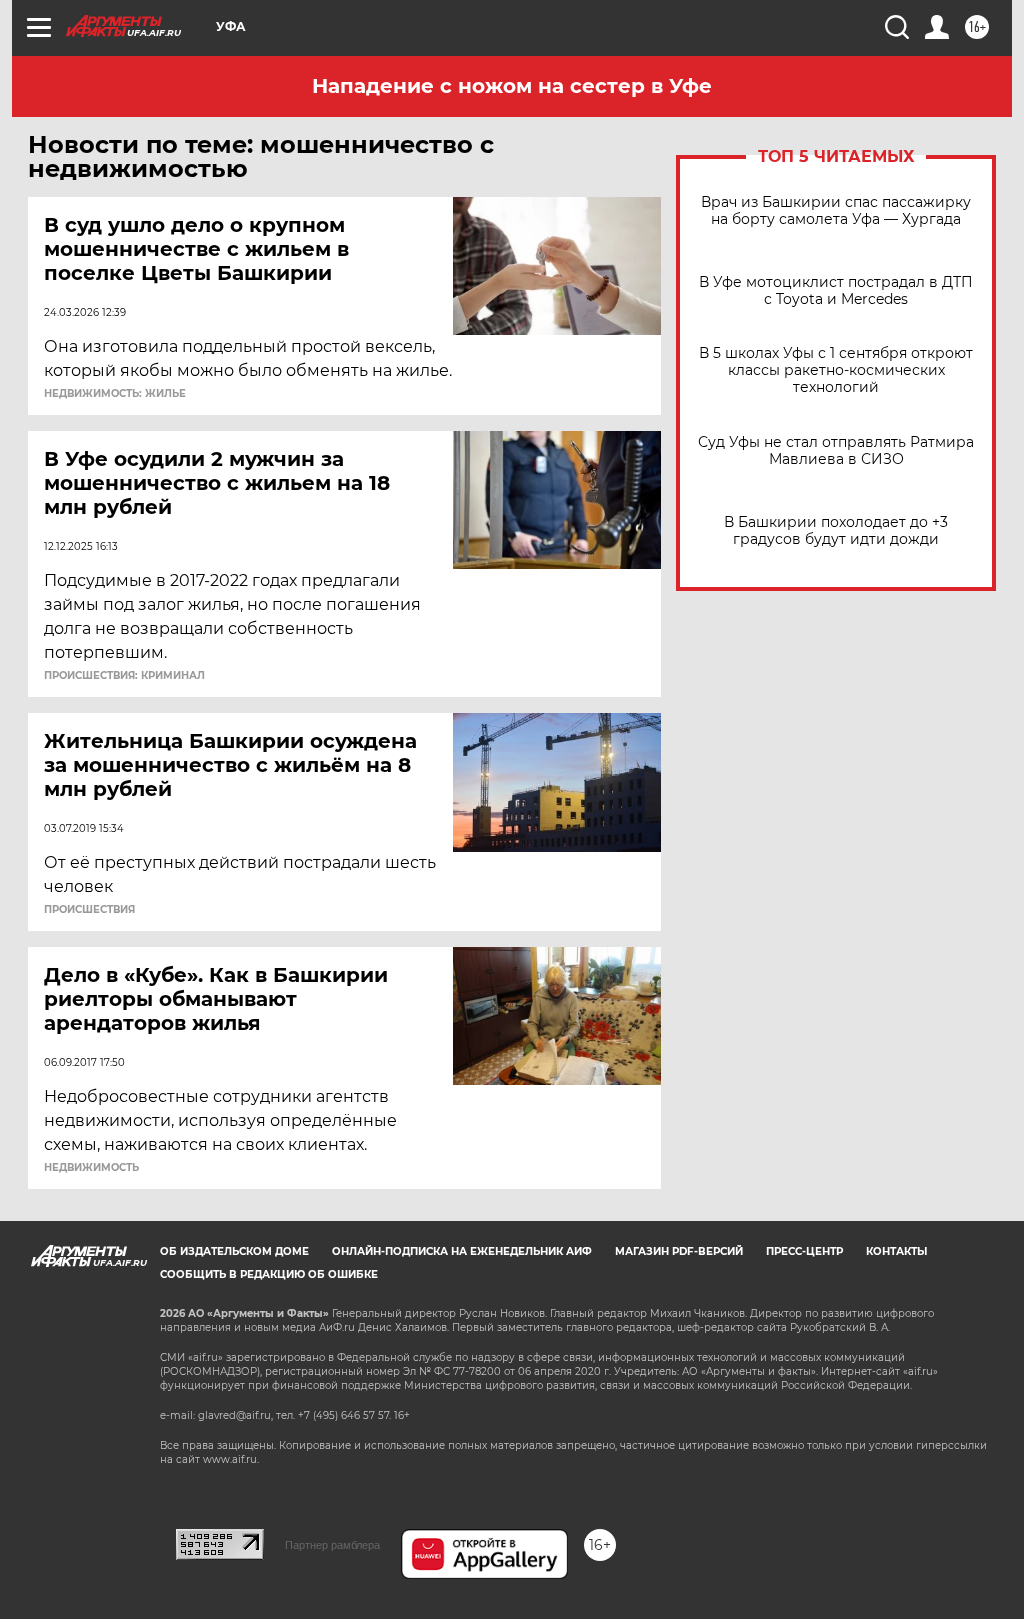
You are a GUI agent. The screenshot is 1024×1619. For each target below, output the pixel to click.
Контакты (896, 1251)
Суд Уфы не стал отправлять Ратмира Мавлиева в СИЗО (836, 451)
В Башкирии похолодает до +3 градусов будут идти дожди (836, 531)
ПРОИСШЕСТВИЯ (89, 910)
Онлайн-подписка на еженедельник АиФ (462, 1251)
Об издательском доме (234, 1251)
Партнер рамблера (332, 1545)
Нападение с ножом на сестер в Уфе (512, 86)
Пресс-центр (804, 1251)
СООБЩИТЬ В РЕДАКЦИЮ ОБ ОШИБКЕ (269, 1274)
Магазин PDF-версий (679, 1251)
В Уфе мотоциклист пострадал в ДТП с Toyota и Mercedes (836, 291)
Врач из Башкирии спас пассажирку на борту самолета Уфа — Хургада (836, 211)
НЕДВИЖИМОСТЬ (91, 1168)
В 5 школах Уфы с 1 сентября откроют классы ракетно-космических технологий (836, 370)
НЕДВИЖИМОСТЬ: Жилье (115, 394)
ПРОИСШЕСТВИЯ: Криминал (124, 676)
